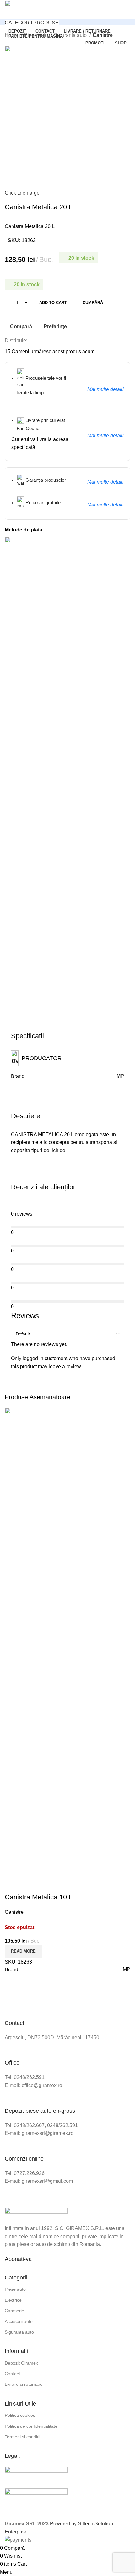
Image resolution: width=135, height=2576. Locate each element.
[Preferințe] (46, 1885)
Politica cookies (20, 2415)
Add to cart (53, 303)
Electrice (13, 2300)
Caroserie (14, 2311)
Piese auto (15, 2289)
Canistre (103, 35)
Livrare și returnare (24, 2384)
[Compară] (13, 1885)
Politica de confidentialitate (31, 2426)
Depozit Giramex (21, 2363)
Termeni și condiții (22, 2437)
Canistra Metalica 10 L (39, 1897)
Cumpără (93, 303)
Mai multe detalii (105, 389)
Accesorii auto (19, 2321)
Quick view (30, 1885)
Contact (12, 2374)
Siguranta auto (71, 35)
